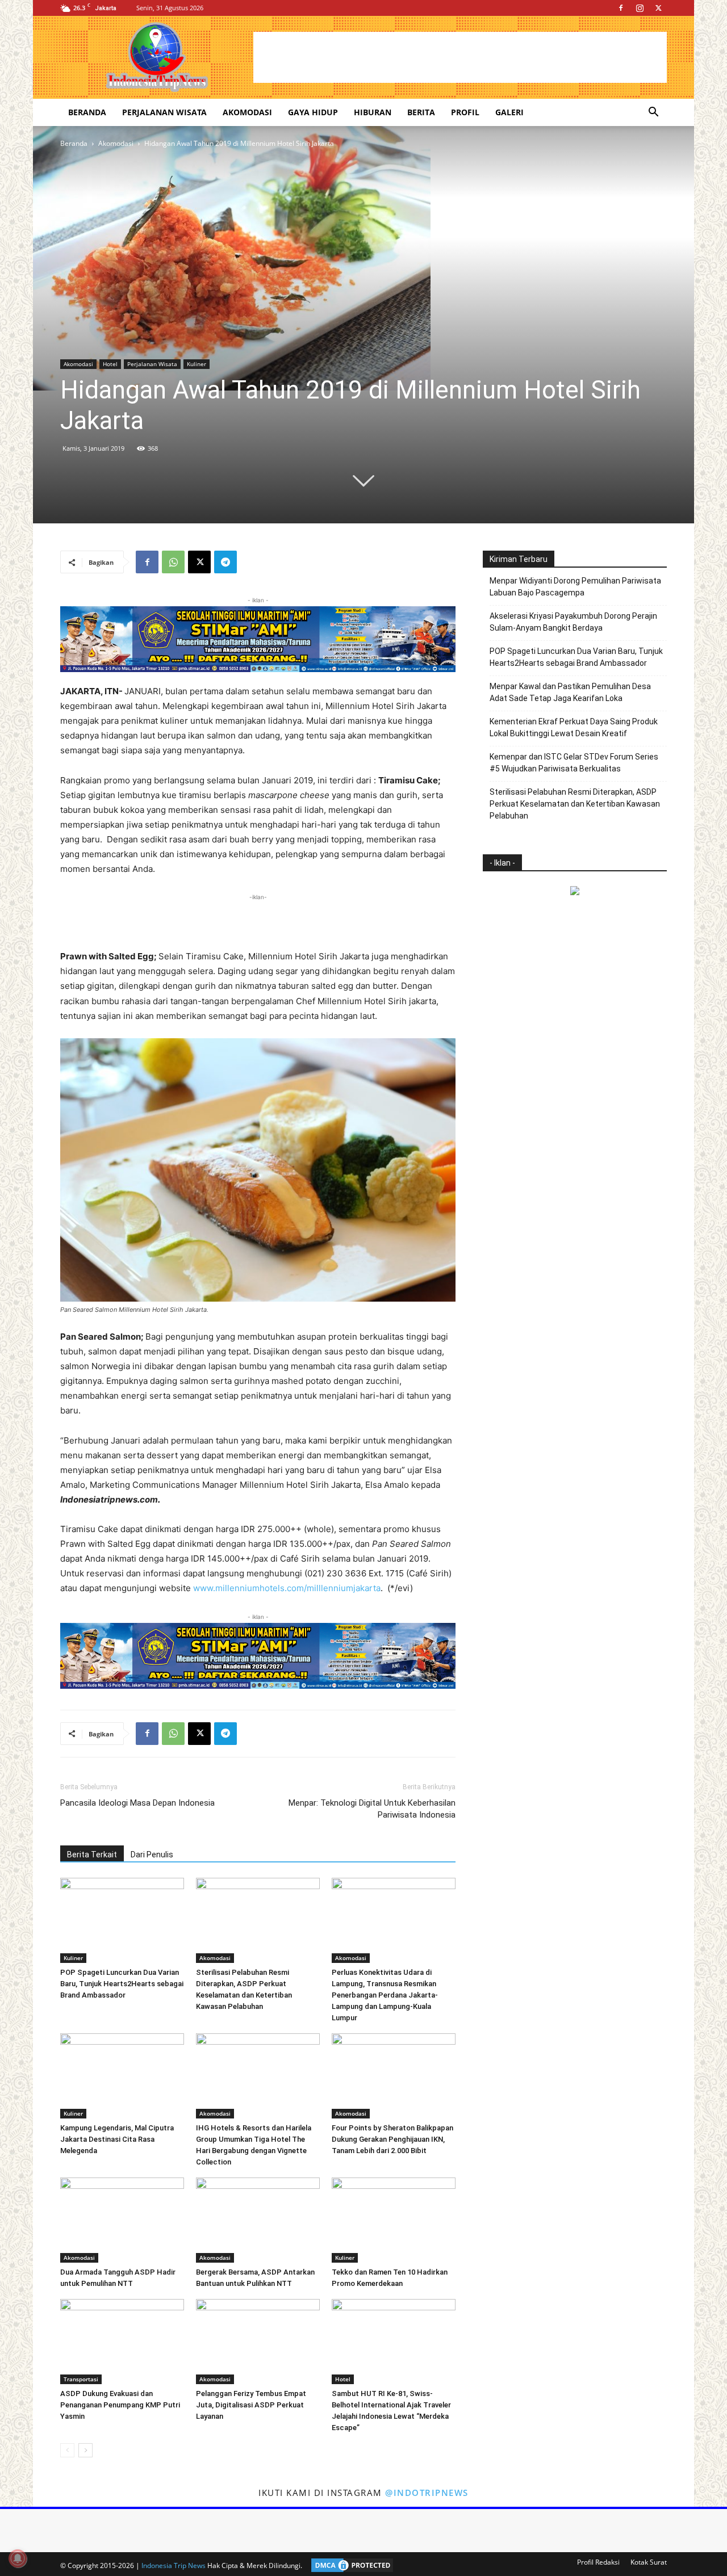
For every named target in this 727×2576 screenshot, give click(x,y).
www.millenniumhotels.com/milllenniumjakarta (287, 1588)
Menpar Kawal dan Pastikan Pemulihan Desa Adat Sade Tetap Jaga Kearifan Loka (570, 692)
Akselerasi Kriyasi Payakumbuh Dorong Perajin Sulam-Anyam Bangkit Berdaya (573, 622)
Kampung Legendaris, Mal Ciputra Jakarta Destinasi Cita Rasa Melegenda (117, 2139)
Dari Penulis (152, 1855)
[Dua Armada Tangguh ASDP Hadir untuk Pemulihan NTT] (122, 2220)
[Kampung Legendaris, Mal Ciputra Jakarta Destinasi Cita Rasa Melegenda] (122, 2076)
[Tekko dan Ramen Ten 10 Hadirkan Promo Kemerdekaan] (394, 2220)
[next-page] (85, 2450)
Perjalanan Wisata (164, 112)
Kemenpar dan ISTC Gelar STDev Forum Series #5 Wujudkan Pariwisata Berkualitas (574, 763)
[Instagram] (640, 8)
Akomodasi (247, 112)
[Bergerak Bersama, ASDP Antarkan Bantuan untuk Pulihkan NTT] (258, 2220)
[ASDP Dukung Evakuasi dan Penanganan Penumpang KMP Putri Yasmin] (122, 2342)
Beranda (87, 112)
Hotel (110, 364)
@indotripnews (427, 2493)
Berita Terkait (92, 1855)
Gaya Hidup (313, 112)
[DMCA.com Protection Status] (349, 2565)
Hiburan (373, 112)
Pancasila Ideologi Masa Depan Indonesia (137, 1803)
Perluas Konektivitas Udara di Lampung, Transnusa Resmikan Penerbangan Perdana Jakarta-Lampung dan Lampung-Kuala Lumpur (385, 1995)
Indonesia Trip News (174, 2565)
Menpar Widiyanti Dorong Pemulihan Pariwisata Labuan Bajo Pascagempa (575, 587)
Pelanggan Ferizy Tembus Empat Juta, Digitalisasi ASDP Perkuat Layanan (251, 2405)
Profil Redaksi (598, 2562)
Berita (421, 112)
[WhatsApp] (173, 562)
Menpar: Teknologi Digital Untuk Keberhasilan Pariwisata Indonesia (372, 1809)
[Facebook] (621, 8)
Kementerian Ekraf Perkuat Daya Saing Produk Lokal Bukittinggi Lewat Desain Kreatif (574, 727)
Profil (465, 112)
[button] (653, 113)
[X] (658, 8)
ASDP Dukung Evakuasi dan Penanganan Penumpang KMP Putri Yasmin (120, 2405)
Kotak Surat (649, 2562)
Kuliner (197, 364)
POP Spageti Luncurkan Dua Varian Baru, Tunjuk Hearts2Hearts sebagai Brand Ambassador (122, 1984)
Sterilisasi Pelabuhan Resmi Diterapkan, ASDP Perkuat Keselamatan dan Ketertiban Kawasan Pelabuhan (575, 804)
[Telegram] (225, 562)
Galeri (509, 112)
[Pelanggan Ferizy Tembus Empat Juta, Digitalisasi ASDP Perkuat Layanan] (258, 2342)
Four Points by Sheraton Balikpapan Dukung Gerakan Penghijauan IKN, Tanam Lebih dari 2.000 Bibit (392, 2139)
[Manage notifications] (18, 2558)
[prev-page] (67, 2450)
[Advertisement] (460, 57)
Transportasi (81, 2379)
